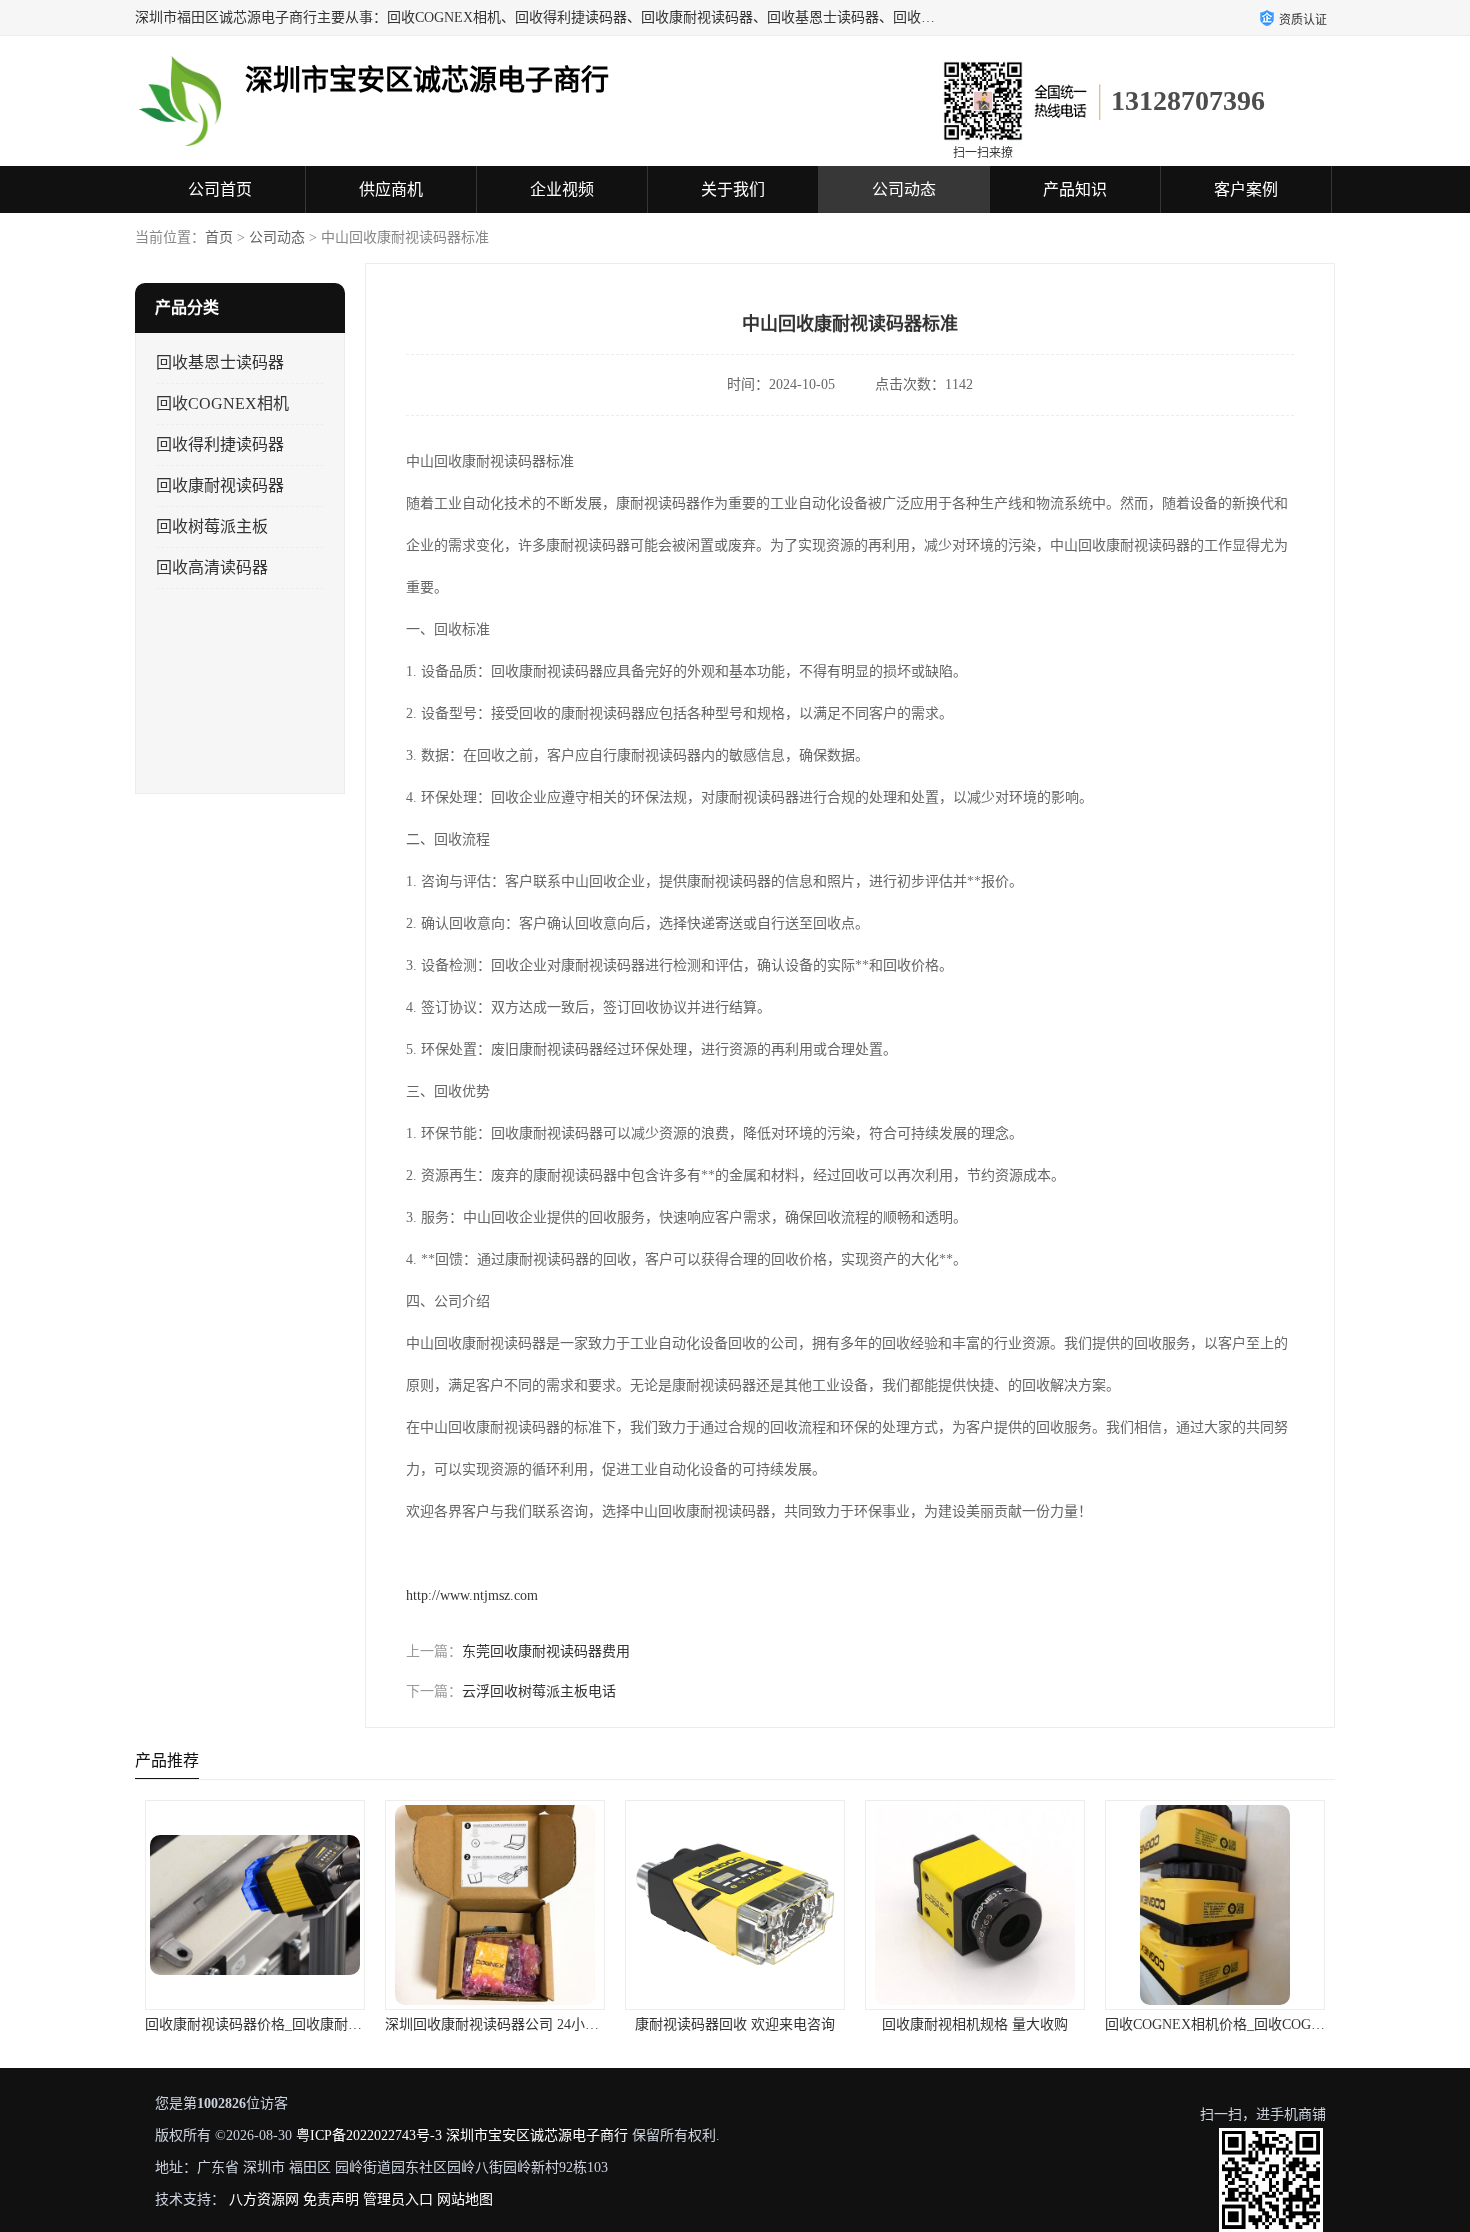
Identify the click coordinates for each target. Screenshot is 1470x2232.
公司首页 (220, 189)
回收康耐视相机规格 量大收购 (975, 2024)
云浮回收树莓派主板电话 (539, 1691)
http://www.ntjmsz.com (472, 1595)
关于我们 (733, 189)
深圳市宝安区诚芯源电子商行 (537, 2135)
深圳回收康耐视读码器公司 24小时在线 (506, 2024)
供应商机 (391, 189)
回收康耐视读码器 (220, 485)
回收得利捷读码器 (220, 444)
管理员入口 (398, 2199)
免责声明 (331, 2199)
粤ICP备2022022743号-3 (369, 2135)
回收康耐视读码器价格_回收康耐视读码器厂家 (288, 2024)
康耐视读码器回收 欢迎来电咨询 (735, 2024)
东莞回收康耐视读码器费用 (546, 1651)
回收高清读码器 (212, 567)
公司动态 (904, 189)
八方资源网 (264, 2199)
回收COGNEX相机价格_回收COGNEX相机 (1236, 2024)
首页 (219, 237)
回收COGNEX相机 (222, 403)
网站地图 (465, 2199)
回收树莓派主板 (212, 526)
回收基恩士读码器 (220, 362)
